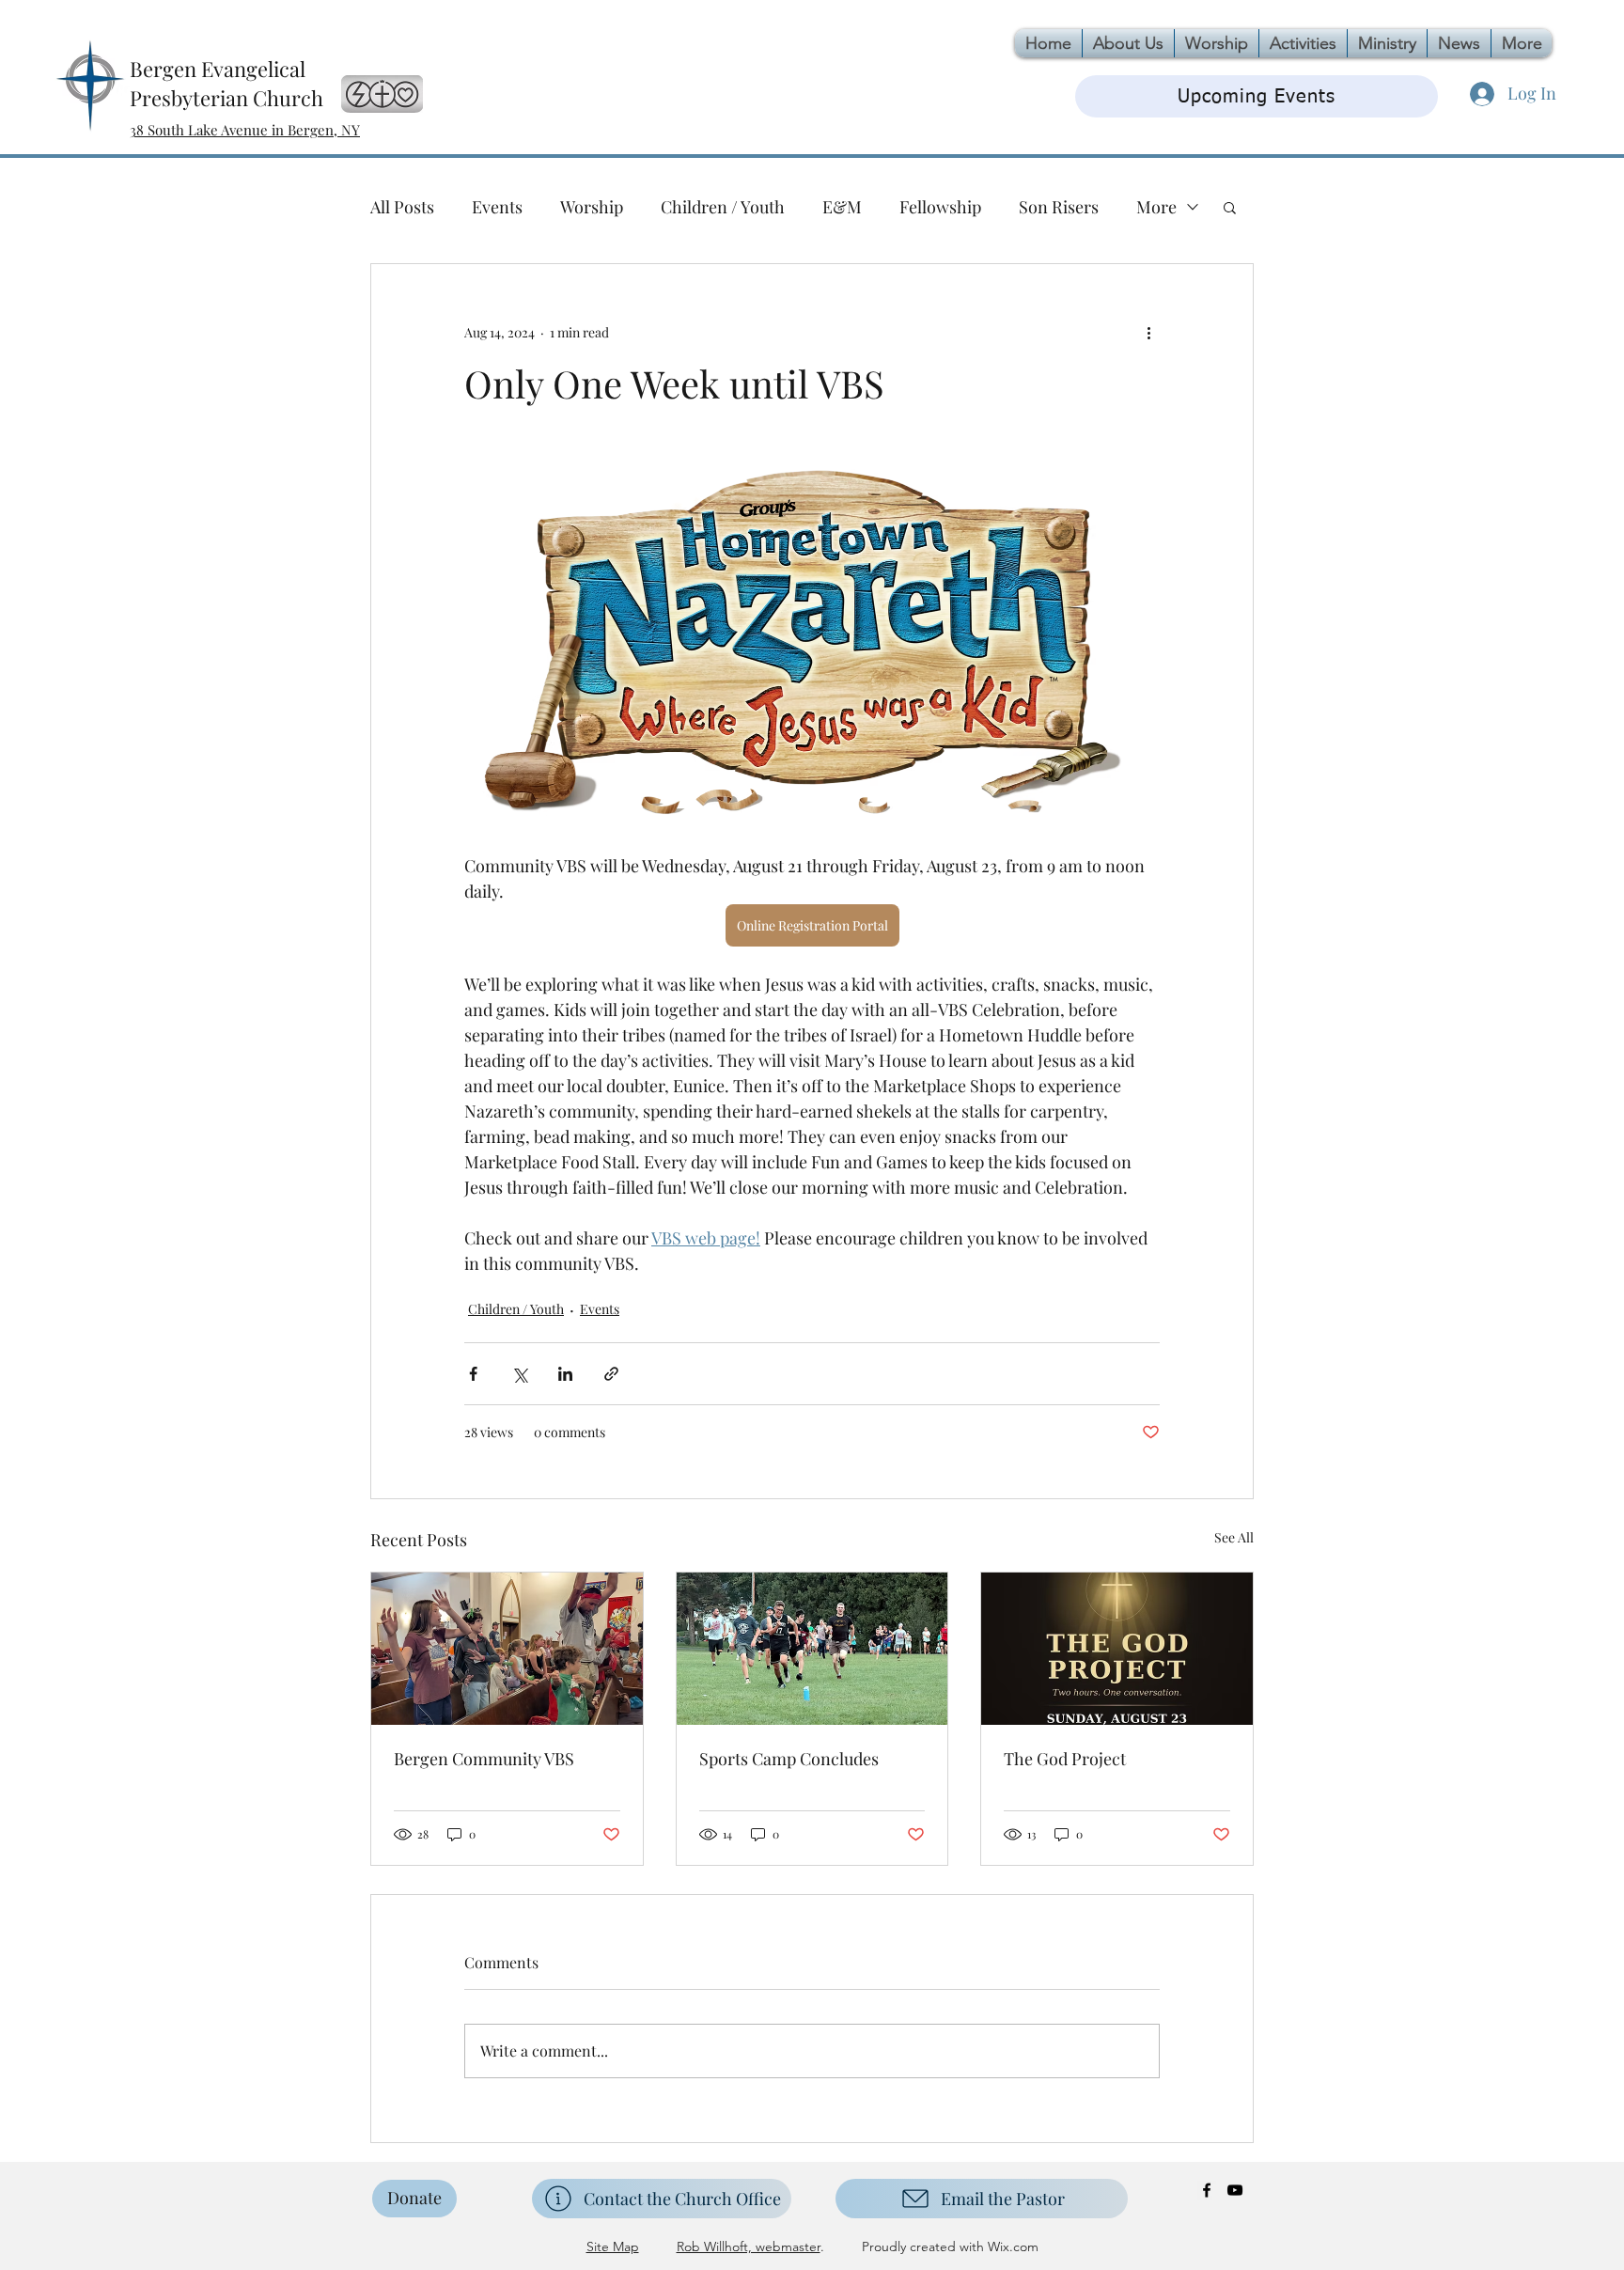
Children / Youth (723, 207)
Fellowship (940, 207)
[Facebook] (1207, 2190)
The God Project (1065, 1759)
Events (497, 207)
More (1156, 207)
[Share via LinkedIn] (565, 1374)
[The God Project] (1117, 1649)
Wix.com (1011, 2247)
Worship (592, 207)
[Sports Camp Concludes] (812, 1649)
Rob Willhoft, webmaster (749, 2247)
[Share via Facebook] (473, 1374)
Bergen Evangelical (218, 69)
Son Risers (1059, 207)
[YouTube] (1235, 2190)
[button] (1230, 207)
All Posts (402, 207)
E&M (842, 207)
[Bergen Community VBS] (507, 1649)
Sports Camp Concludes (789, 1759)
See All (1234, 1537)
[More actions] (1148, 332)
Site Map (613, 2247)
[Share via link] (611, 1374)
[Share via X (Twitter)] (519, 1374)
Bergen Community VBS (484, 1759)
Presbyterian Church (226, 98)
